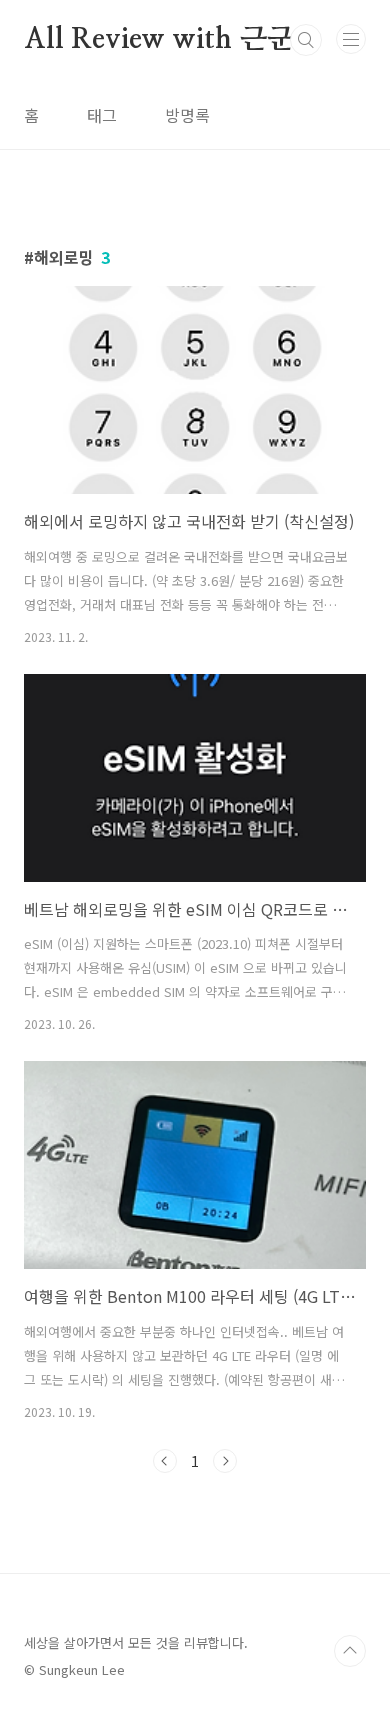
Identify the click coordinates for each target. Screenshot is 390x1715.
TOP (350, 1651)
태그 (102, 115)
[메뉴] (351, 39)
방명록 (187, 115)
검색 (306, 40)
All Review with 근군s (164, 40)
